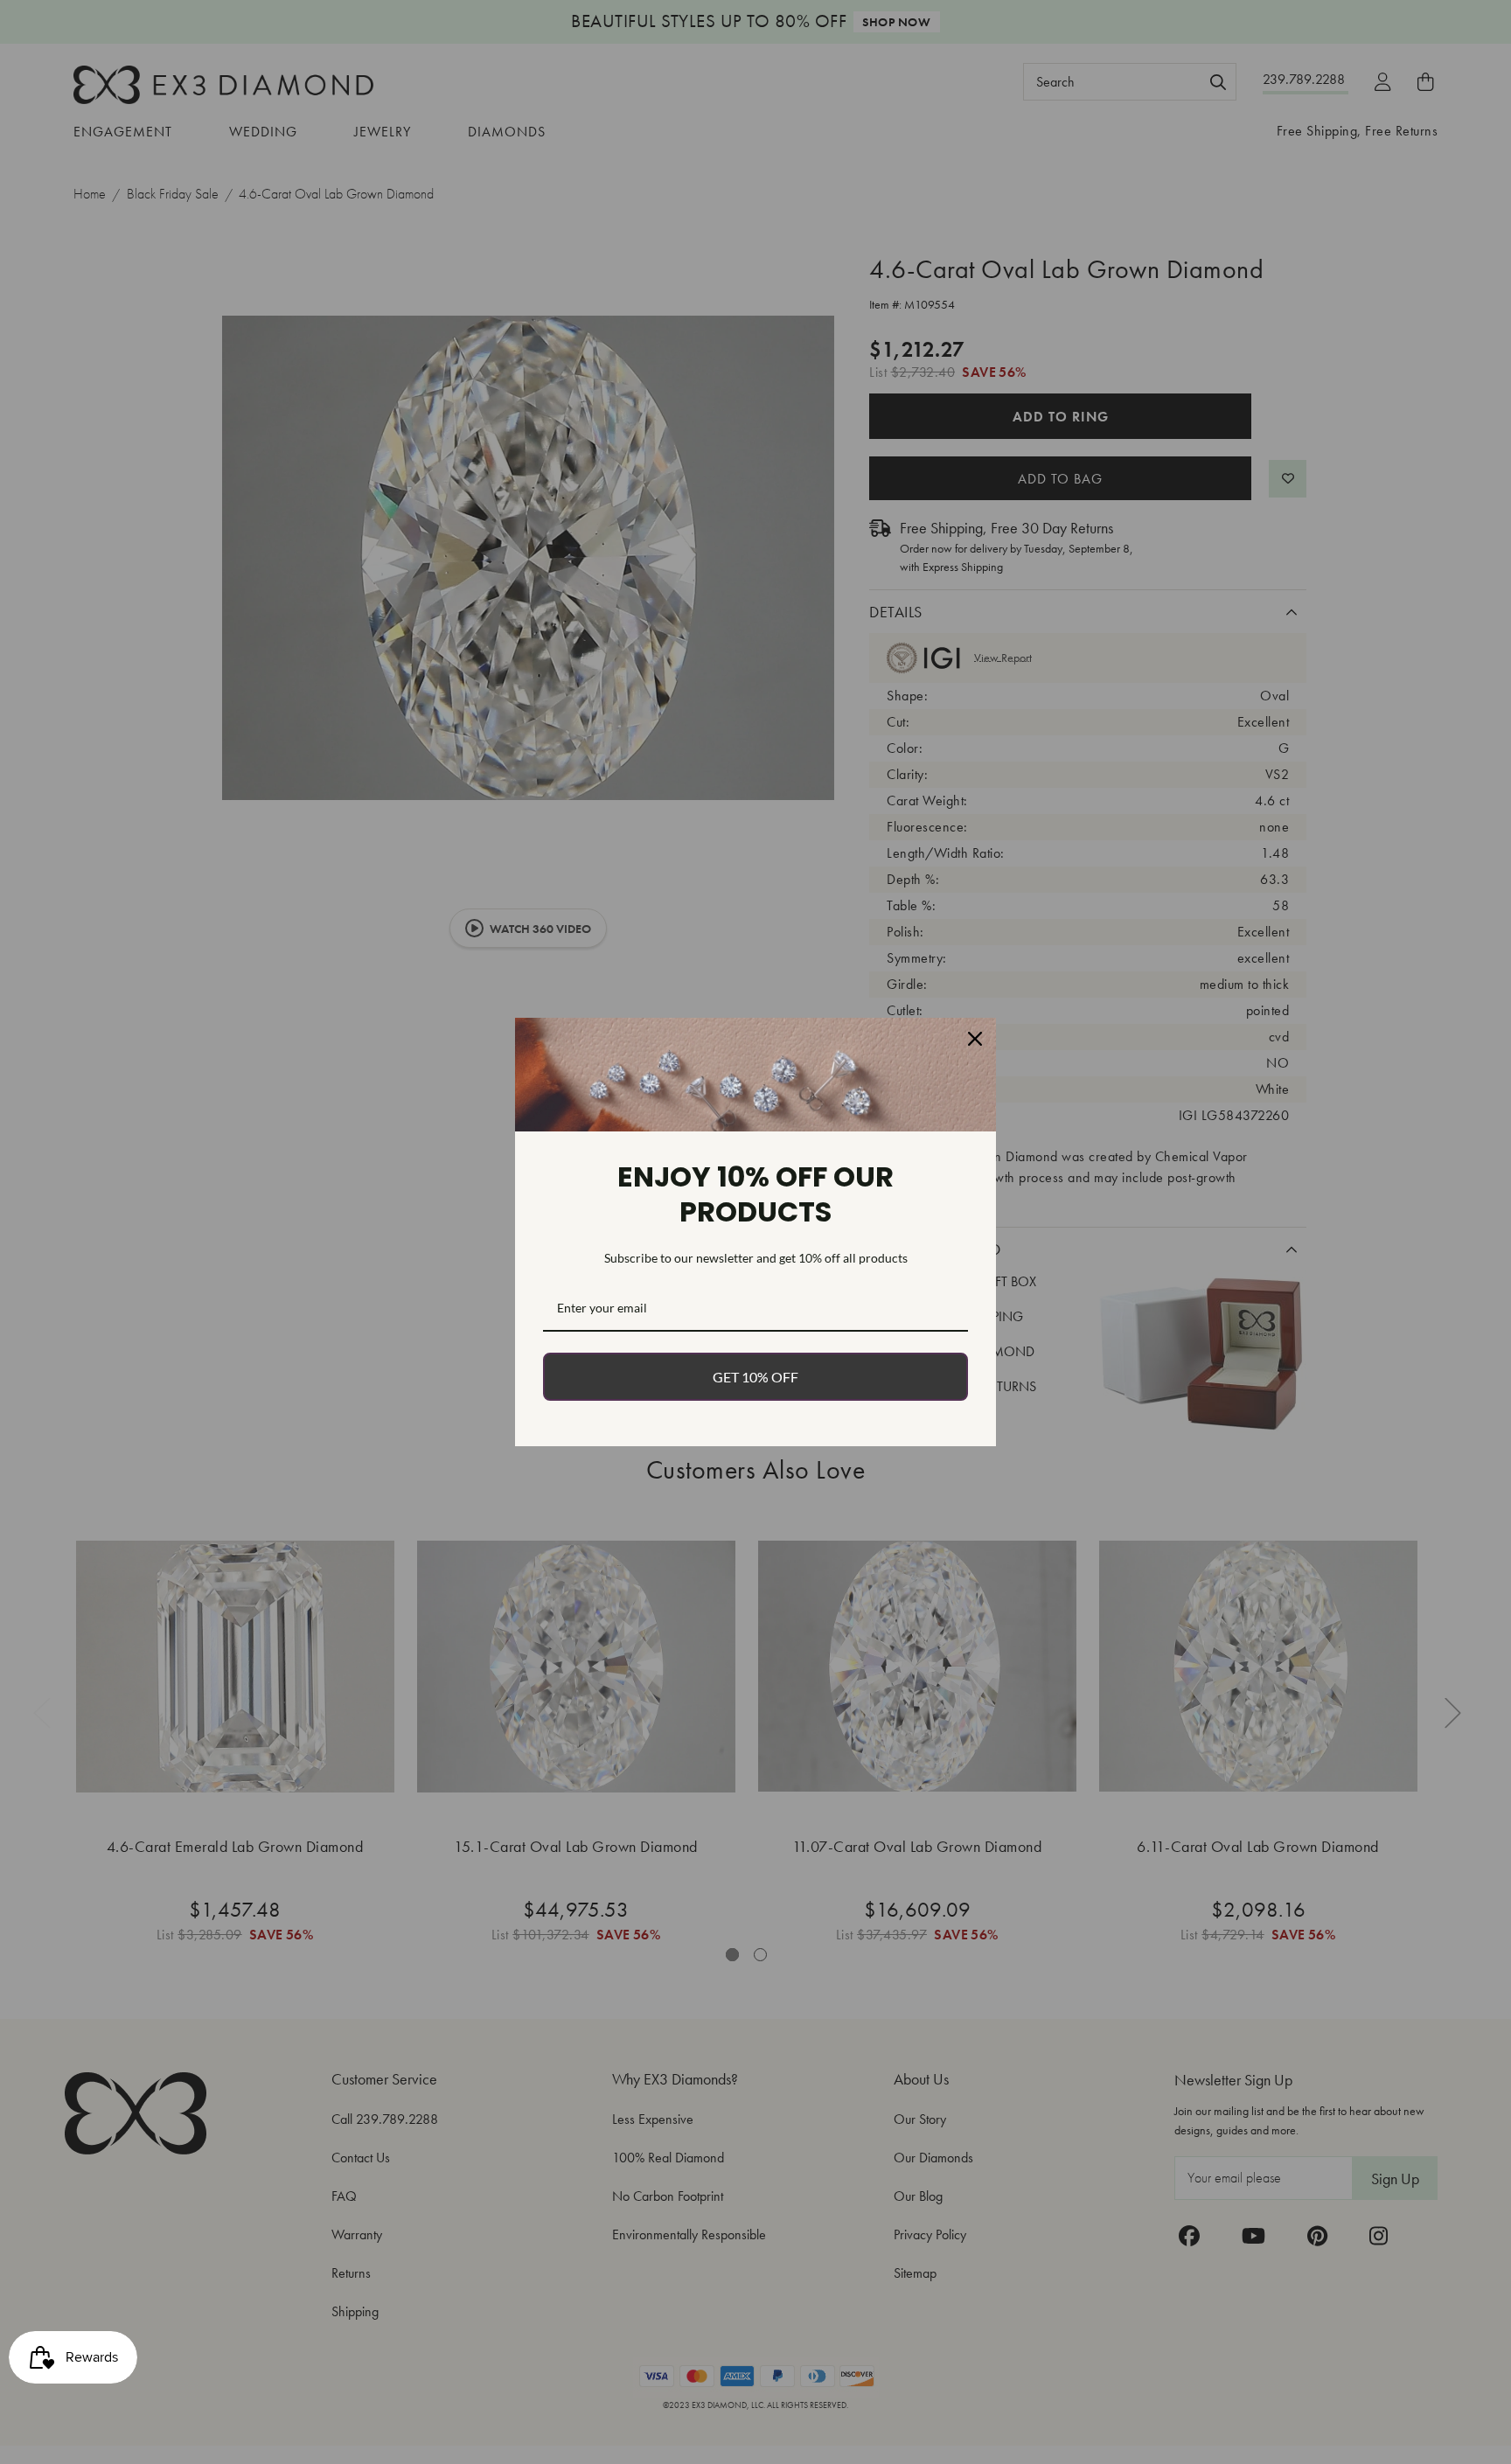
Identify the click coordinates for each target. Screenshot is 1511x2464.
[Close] (975, 1039)
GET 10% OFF (755, 1377)
